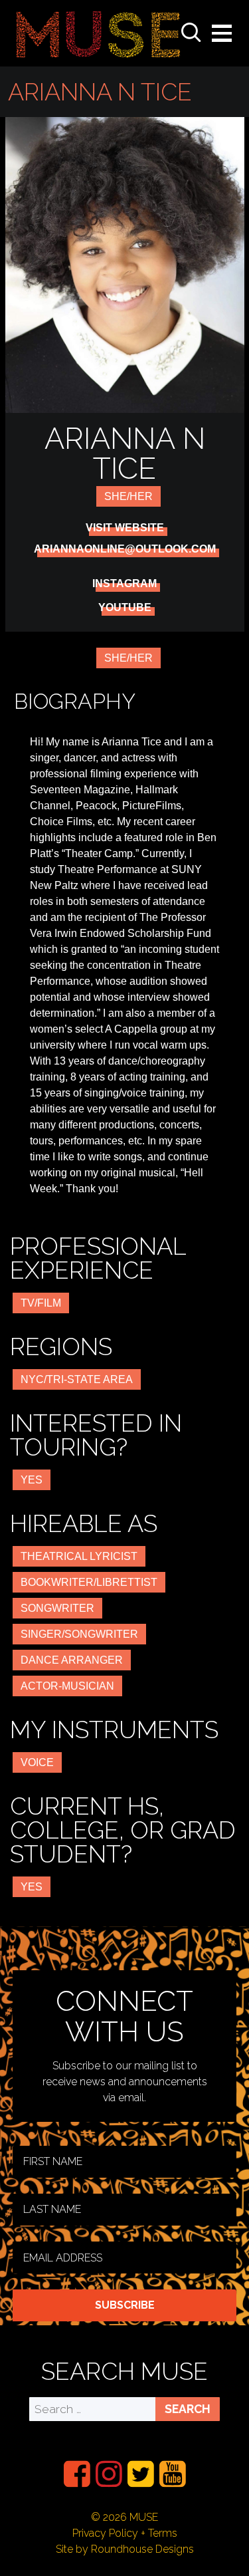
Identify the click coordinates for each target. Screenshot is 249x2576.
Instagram (124, 584)
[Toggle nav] (222, 33)
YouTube (125, 608)
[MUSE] (98, 33)
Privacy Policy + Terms (125, 2533)
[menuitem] (77, 2474)
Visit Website (125, 528)
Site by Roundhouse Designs (125, 2549)
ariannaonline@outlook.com (125, 549)
